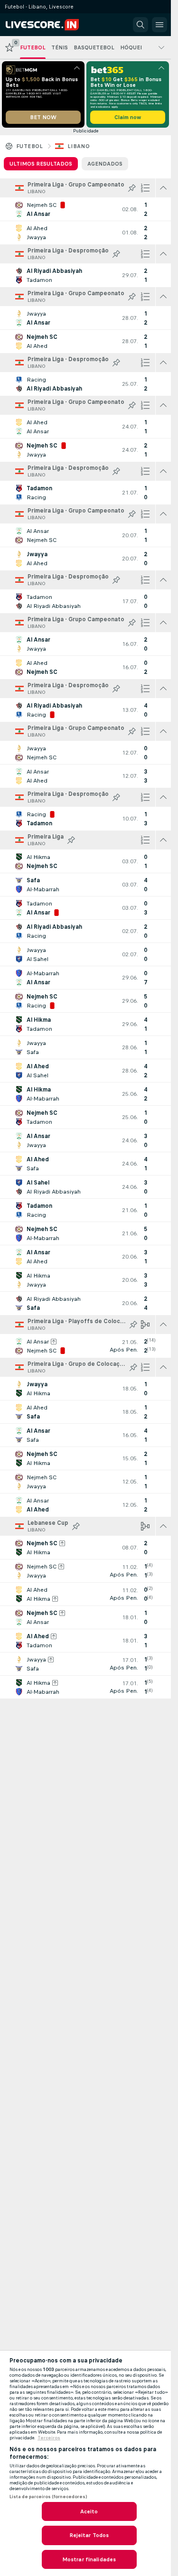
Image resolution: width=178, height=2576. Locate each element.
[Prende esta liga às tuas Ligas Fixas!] (132, 188)
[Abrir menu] (159, 25)
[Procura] (141, 25)
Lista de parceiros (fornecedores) (48, 2497)
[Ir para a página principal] (48, 25)
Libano (79, 146)
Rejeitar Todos (89, 2535)
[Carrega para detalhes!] (85, 209)
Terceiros (49, 2438)
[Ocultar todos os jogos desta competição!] (163, 188)
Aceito (89, 2511)
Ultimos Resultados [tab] (41, 164)
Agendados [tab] (105, 164)
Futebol (30, 146)
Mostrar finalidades (89, 2559)
